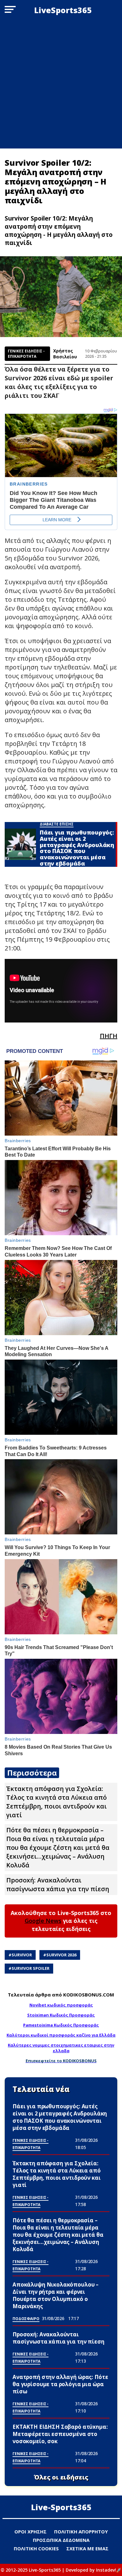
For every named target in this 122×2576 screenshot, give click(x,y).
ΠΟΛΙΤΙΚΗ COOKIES (36, 2548)
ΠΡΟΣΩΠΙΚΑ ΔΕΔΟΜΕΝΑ (61, 2540)
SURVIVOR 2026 (61, 1955)
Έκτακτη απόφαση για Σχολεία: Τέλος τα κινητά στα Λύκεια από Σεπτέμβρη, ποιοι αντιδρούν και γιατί (56, 1802)
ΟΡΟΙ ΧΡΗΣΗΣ (30, 2532)
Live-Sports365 (61, 2507)
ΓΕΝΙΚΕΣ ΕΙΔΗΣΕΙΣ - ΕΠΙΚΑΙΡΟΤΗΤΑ (26, 354)
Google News (43, 1921)
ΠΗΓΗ (109, 1036)
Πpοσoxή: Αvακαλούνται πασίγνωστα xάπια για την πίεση (58, 1884)
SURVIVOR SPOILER (30, 1968)
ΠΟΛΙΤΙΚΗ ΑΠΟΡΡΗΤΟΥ (81, 2532)
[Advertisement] (61, 84)
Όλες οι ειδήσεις (61, 2477)
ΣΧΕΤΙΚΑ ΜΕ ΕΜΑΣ (87, 2548)
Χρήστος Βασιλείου (65, 354)
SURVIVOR (22, 1955)
